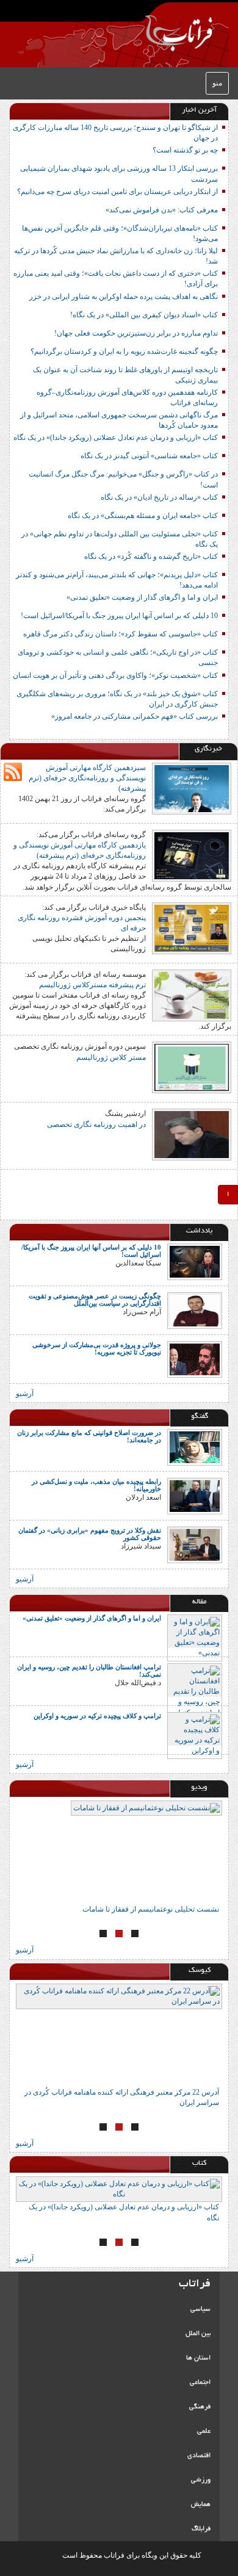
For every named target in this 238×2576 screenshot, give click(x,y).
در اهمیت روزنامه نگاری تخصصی (96, 1124)
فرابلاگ (201, 2529)
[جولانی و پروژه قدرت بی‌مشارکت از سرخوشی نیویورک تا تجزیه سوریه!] (195, 1359)
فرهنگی (200, 2407)
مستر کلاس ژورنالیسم (111, 1057)
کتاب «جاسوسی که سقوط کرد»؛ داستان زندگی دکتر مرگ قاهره (121, 634)
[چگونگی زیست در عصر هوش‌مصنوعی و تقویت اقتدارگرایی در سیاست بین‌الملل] (195, 1310)
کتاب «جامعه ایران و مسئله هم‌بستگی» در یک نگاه (143, 516)
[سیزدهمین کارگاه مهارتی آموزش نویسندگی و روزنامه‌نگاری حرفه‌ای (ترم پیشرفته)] (192, 788)
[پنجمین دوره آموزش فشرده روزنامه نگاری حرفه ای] (192, 927)
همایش (201, 2505)
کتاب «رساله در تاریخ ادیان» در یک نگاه (159, 497)
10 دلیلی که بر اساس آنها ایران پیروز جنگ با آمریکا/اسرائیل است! (119, 616)
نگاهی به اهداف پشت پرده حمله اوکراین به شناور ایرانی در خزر (124, 297)
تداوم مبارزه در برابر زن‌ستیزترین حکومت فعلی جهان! (136, 333)
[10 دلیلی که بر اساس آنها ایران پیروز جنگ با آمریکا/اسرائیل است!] (195, 1261)
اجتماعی (200, 2383)
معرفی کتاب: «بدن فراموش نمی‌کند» (162, 210)
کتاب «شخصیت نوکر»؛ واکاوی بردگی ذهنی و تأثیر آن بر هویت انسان (115, 675)
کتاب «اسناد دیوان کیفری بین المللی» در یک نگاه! (144, 315)
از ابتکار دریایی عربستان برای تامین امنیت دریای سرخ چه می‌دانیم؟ (117, 192)
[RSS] (13, 772)
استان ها (198, 2358)
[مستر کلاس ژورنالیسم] (192, 1067)
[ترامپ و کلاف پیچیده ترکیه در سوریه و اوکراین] (195, 1735)
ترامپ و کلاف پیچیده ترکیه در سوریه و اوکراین (97, 1716)
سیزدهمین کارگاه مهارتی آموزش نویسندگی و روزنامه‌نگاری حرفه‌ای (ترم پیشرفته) (87, 778)
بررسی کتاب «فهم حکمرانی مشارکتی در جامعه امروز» (135, 716)
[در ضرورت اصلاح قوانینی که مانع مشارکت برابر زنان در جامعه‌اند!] (195, 1447)
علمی (204, 2431)
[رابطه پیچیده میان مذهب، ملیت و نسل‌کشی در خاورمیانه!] (195, 1495)
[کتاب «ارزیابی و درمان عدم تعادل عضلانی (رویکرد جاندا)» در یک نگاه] (119, 2189)
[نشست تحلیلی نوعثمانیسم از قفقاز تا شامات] (119, 1852)
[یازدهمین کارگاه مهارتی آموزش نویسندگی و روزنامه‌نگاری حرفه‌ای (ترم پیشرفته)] (192, 855)
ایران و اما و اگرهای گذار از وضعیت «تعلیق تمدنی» (142, 597)
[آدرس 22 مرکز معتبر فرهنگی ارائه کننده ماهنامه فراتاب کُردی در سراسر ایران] (119, 2035)
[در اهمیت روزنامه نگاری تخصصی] (192, 1134)
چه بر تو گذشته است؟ (185, 150)
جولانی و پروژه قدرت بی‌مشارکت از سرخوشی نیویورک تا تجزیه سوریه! (97, 1348)
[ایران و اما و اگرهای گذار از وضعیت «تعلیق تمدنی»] (195, 1637)
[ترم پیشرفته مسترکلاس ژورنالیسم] (192, 995)
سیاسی (200, 2309)
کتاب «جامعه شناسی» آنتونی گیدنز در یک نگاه (149, 456)
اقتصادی (199, 2456)
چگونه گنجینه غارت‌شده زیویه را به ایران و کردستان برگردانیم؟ (124, 351)
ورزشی (201, 2480)
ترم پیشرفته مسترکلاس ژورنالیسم (92, 985)
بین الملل (198, 2334)
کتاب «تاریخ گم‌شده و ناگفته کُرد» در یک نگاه (151, 556)
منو (217, 83)
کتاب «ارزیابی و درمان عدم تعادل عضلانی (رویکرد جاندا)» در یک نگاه (116, 437)
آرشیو (25, 1394)
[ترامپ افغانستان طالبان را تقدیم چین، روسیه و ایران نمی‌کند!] (195, 1691)
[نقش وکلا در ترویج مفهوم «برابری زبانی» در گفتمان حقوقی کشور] (195, 1544)
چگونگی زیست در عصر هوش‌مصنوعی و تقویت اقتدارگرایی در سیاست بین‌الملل (95, 1300)
